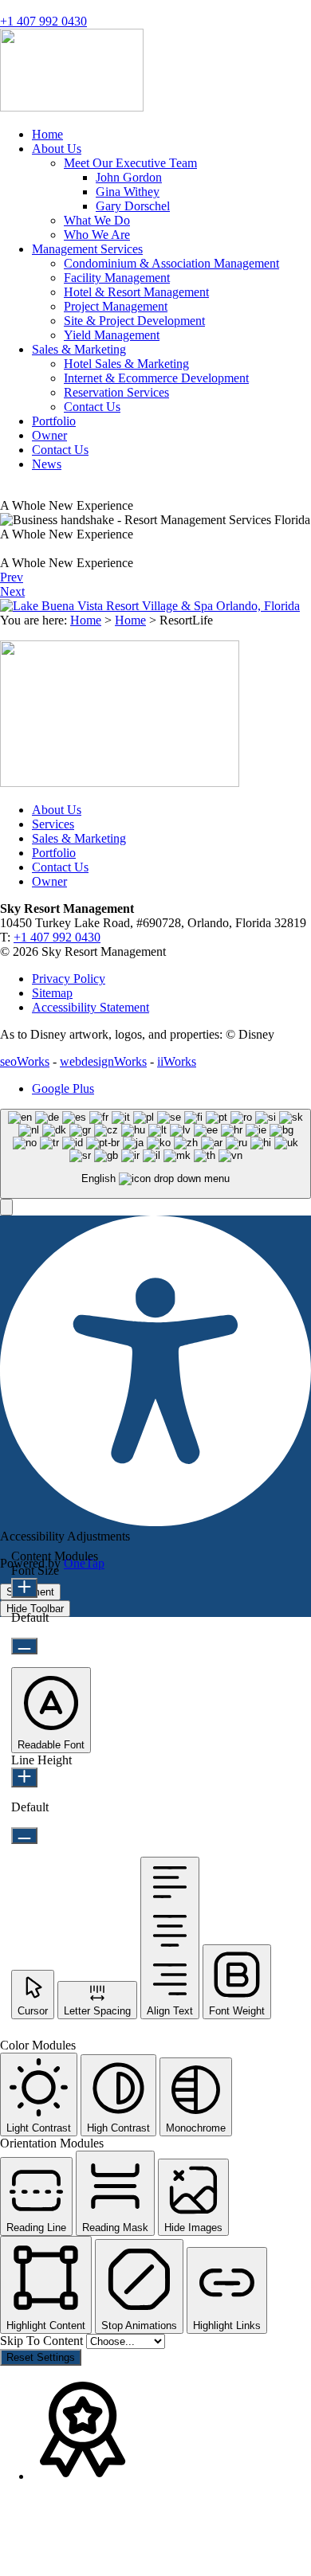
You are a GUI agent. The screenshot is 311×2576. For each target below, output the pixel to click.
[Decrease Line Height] (24, 1836)
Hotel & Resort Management (136, 292)
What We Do (97, 220)
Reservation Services (116, 392)
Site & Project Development (134, 321)
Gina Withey (128, 192)
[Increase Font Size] (24, 1588)
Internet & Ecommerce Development (156, 378)
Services (53, 824)
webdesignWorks (103, 1061)
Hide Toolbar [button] (35, 1609)
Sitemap (52, 993)
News (47, 464)
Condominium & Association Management (171, 263)
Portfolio (54, 421)
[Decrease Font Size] (24, 1646)
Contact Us (92, 407)
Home (47, 134)
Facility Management (117, 278)
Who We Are (97, 235)
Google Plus (63, 1088)
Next (12, 591)
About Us (57, 149)
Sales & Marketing (79, 349)
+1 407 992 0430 (43, 21)
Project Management (116, 306)
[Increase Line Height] (24, 1777)
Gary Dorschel (133, 206)
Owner (49, 435)
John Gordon (129, 177)
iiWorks (177, 1061)
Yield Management (112, 335)
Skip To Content (43, 2341)
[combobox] (155, 1154)
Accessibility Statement (91, 1007)
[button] (6, 1207)
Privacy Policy (69, 979)
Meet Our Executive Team (130, 163)
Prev (12, 577)
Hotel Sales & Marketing (126, 364)
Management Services (87, 249)
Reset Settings (41, 2357)
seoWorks (25, 1061)
